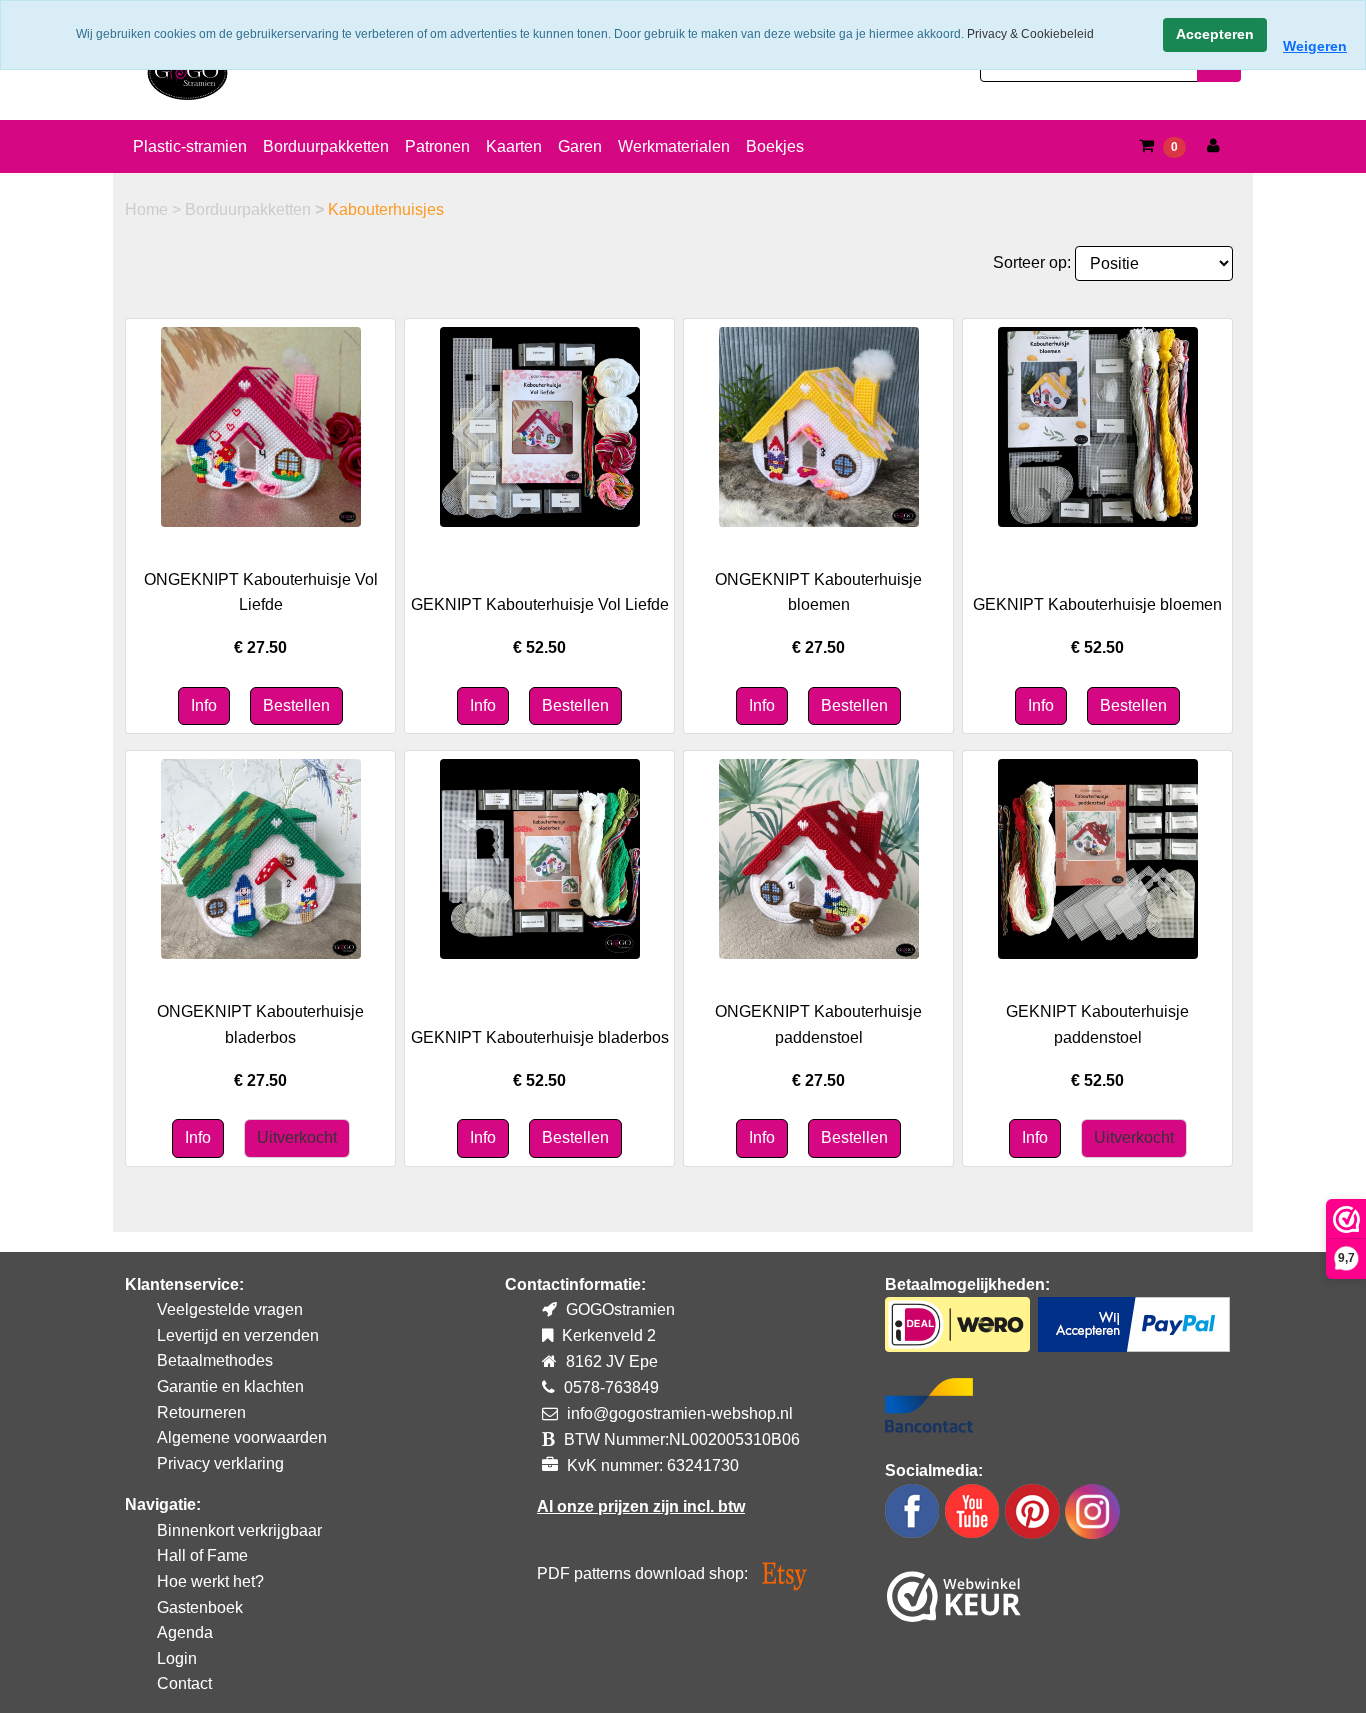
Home (148, 209)
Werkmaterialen (674, 146)
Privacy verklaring (220, 1463)
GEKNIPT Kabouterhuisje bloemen (1097, 604)
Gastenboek (200, 1607)
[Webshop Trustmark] (954, 1592)
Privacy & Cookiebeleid (1030, 34)
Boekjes (775, 146)
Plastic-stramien (190, 146)
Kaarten (514, 146)
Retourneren (201, 1412)
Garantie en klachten (230, 1386)
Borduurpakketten (326, 146)
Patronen (437, 146)
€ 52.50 (539, 647)
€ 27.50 (260, 647)
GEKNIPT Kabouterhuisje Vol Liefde (540, 604)
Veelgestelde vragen (230, 1309)
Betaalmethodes (215, 1360)
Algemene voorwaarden (242, 1437)
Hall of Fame (202, 1555)
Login (177, 1658)
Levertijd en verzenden (238, 1335)
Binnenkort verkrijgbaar (239, 1530)
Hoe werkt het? (210, 1581)
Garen (580, 146)
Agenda (185, 1632)
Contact (184, 1683)
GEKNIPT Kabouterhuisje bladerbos (540, 1037)
